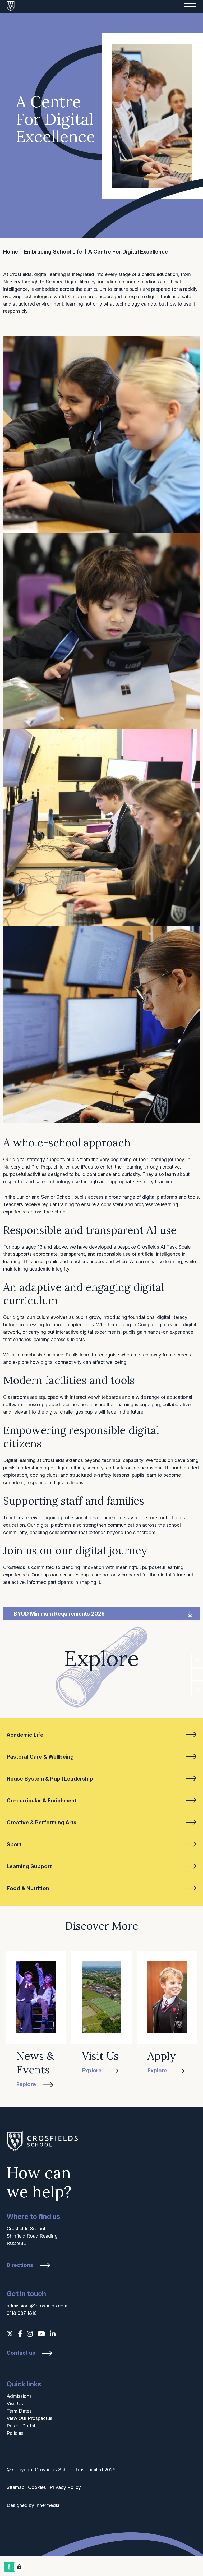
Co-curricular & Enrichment (42, 1801)
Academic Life (25, 1735)
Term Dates (19, 2411)
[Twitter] (10, 2334)
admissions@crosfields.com (37, 2306)
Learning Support (29, 1866)
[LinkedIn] (53, 2334)
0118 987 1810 (22, 2313)
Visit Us (15, 2403)
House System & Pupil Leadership (50, 1779)
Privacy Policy (65, 2487)
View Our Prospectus (29, 2418)
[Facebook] (20, 2334)
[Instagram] (30, 2334)
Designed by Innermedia (33, 2505)
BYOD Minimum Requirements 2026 (59, 1614)
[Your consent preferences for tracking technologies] (19, 2567)
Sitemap (15, 2487)
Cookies (37, 2487)
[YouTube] (41, 2334)
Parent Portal (21, 2426)
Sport (14, 1844)
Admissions (19, 2396)
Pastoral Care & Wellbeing (40, 1757)
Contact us (21, 2353)
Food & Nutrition (28, 1888)
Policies (15, 2433)
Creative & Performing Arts (41, 1823)
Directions (20, 2265)
